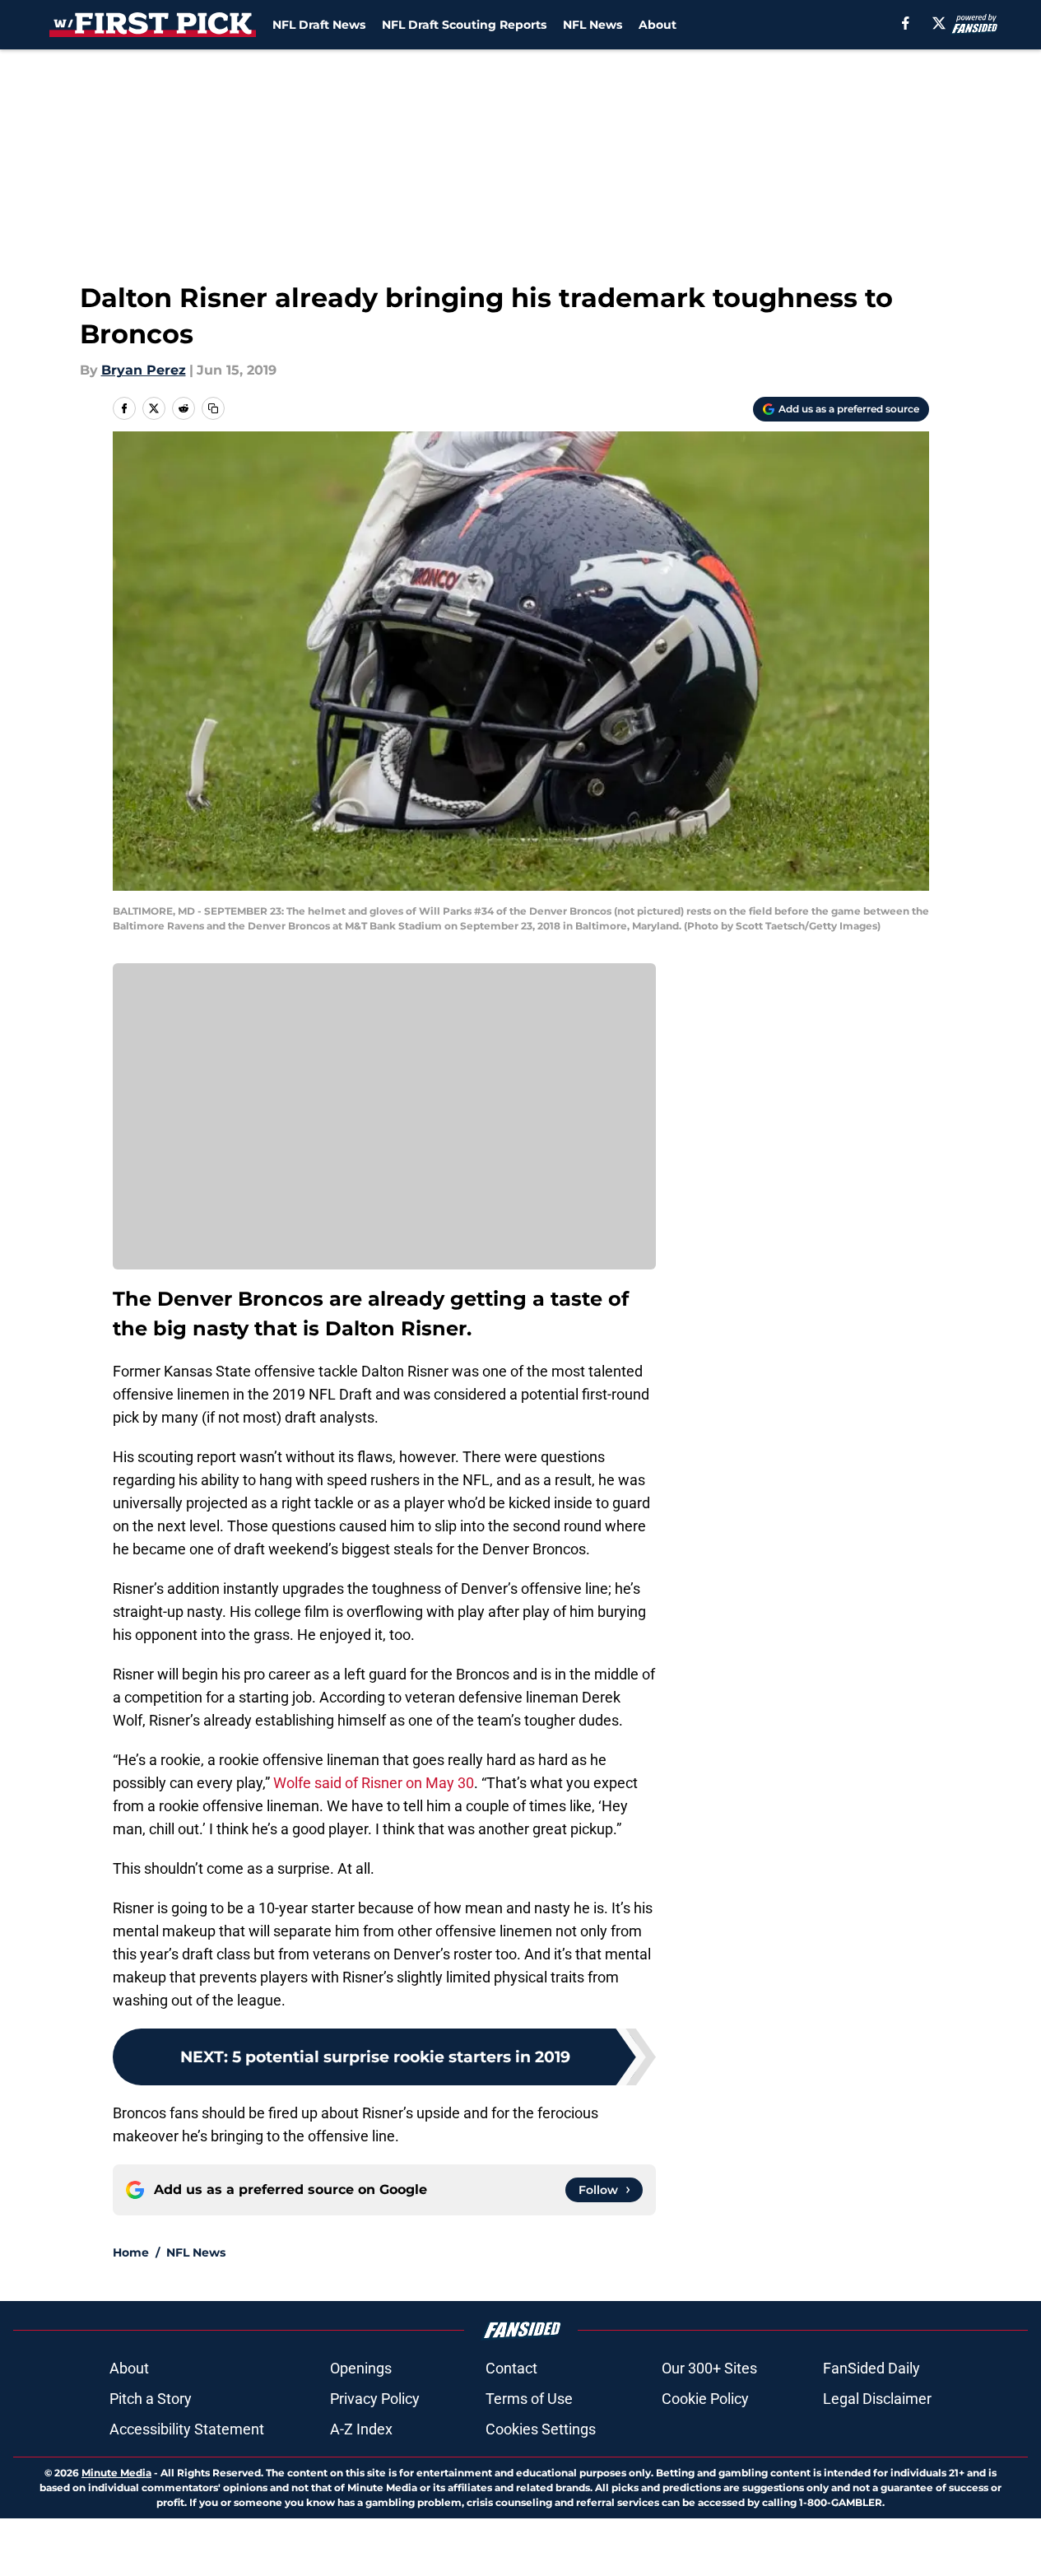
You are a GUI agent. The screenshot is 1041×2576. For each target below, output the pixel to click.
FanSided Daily (871, 2368)
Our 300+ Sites (709, 2368)
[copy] (213, 408)
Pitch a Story (151, 2399)
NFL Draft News (319, 25)
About (658, 25)
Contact (511, 2368)
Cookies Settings (541, 2429)
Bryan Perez (144, 370)
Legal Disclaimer (877, 2399)
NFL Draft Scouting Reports (464, 25)
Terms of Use (529, 2399)
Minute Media (116, 2473)
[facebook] (906, 23)
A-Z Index (361, 2429)
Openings (361, 2368)
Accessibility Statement (187, 2429)
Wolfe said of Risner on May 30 (374, 1783)
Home (131, 2252)
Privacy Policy (375, 2399)
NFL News (593, 25)
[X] (939, 23)
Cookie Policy (705, 2399)
